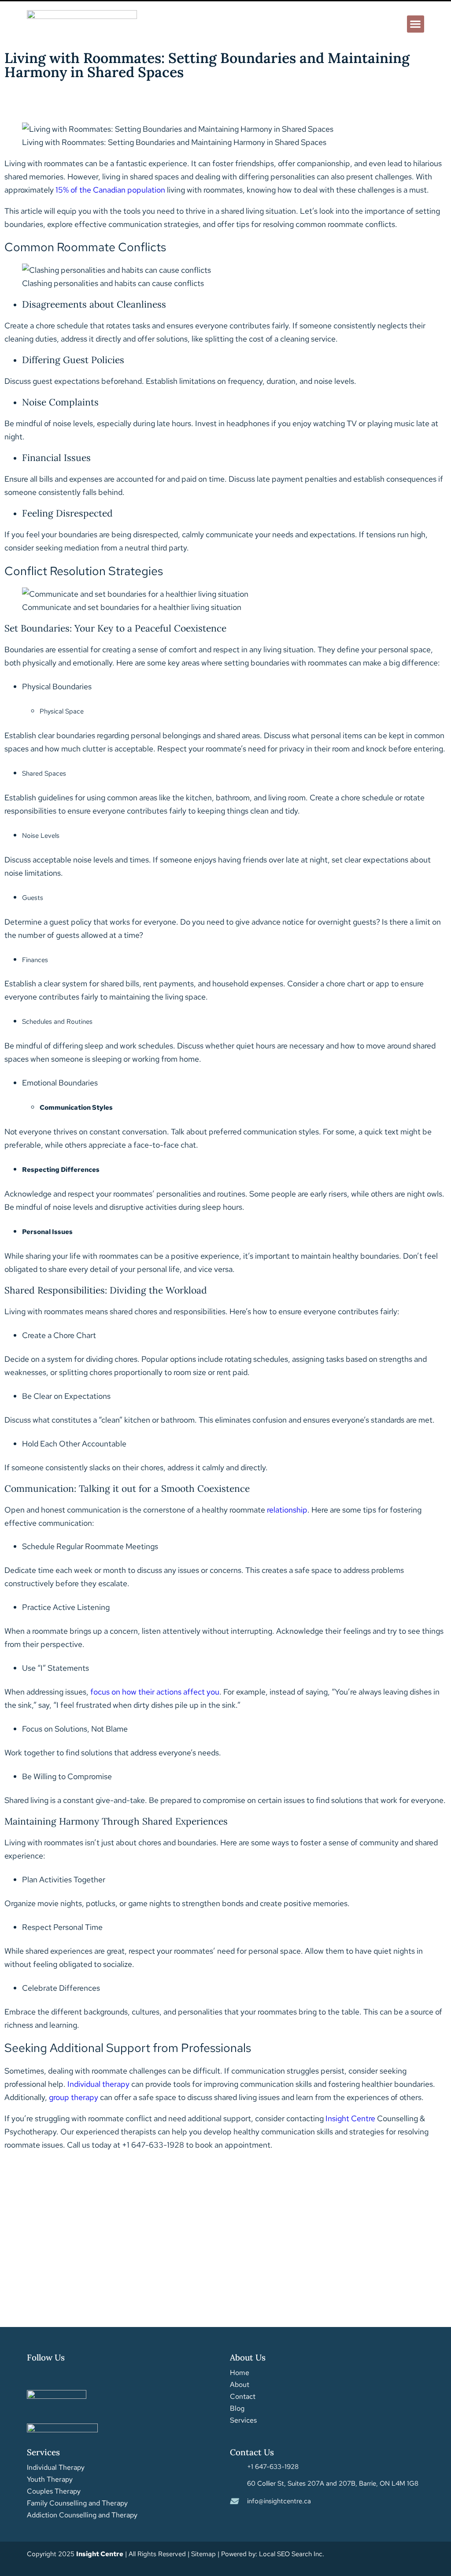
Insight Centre (350, 2118)
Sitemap (203, 2554)
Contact (243, 2397)
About (240, 2385)
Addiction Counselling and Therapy (82, 2515)
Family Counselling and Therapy (77, 2503)
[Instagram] (52, 2375)
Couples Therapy (54, 2491)
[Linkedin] (70, 2375)
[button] (416, 24)
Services (243, 2420)
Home (240, 2373)
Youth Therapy (50, 2479)
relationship (287, 1510)
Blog (237, 2409)
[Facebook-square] (33, 2375)
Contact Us (252, 2452)
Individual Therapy (56, 2468)
